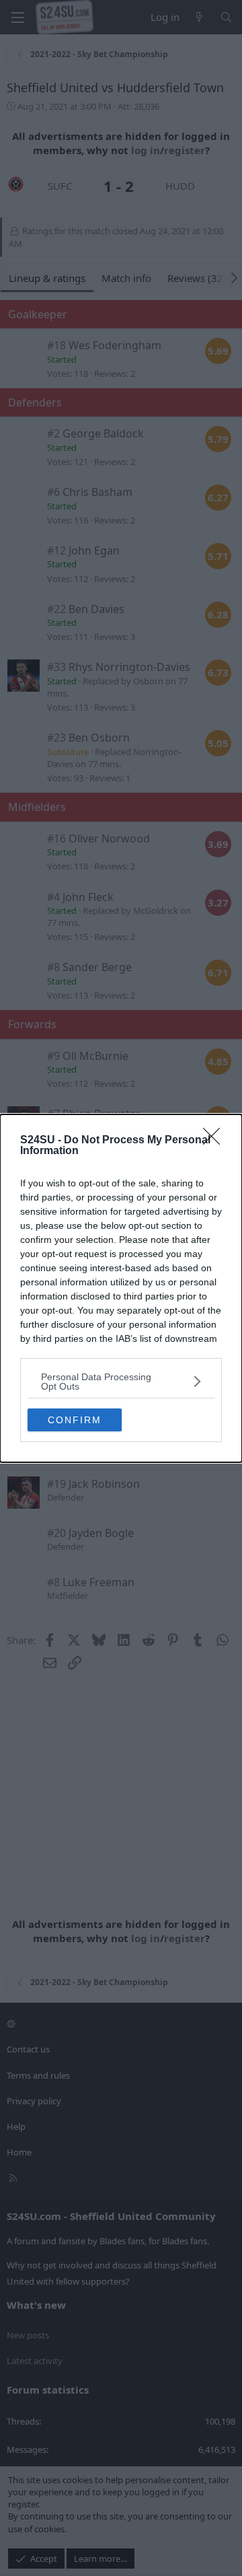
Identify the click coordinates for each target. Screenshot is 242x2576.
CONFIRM (75, 1420)
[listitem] (121, 1382)
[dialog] (121, 1288)
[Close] (216, 1141)
